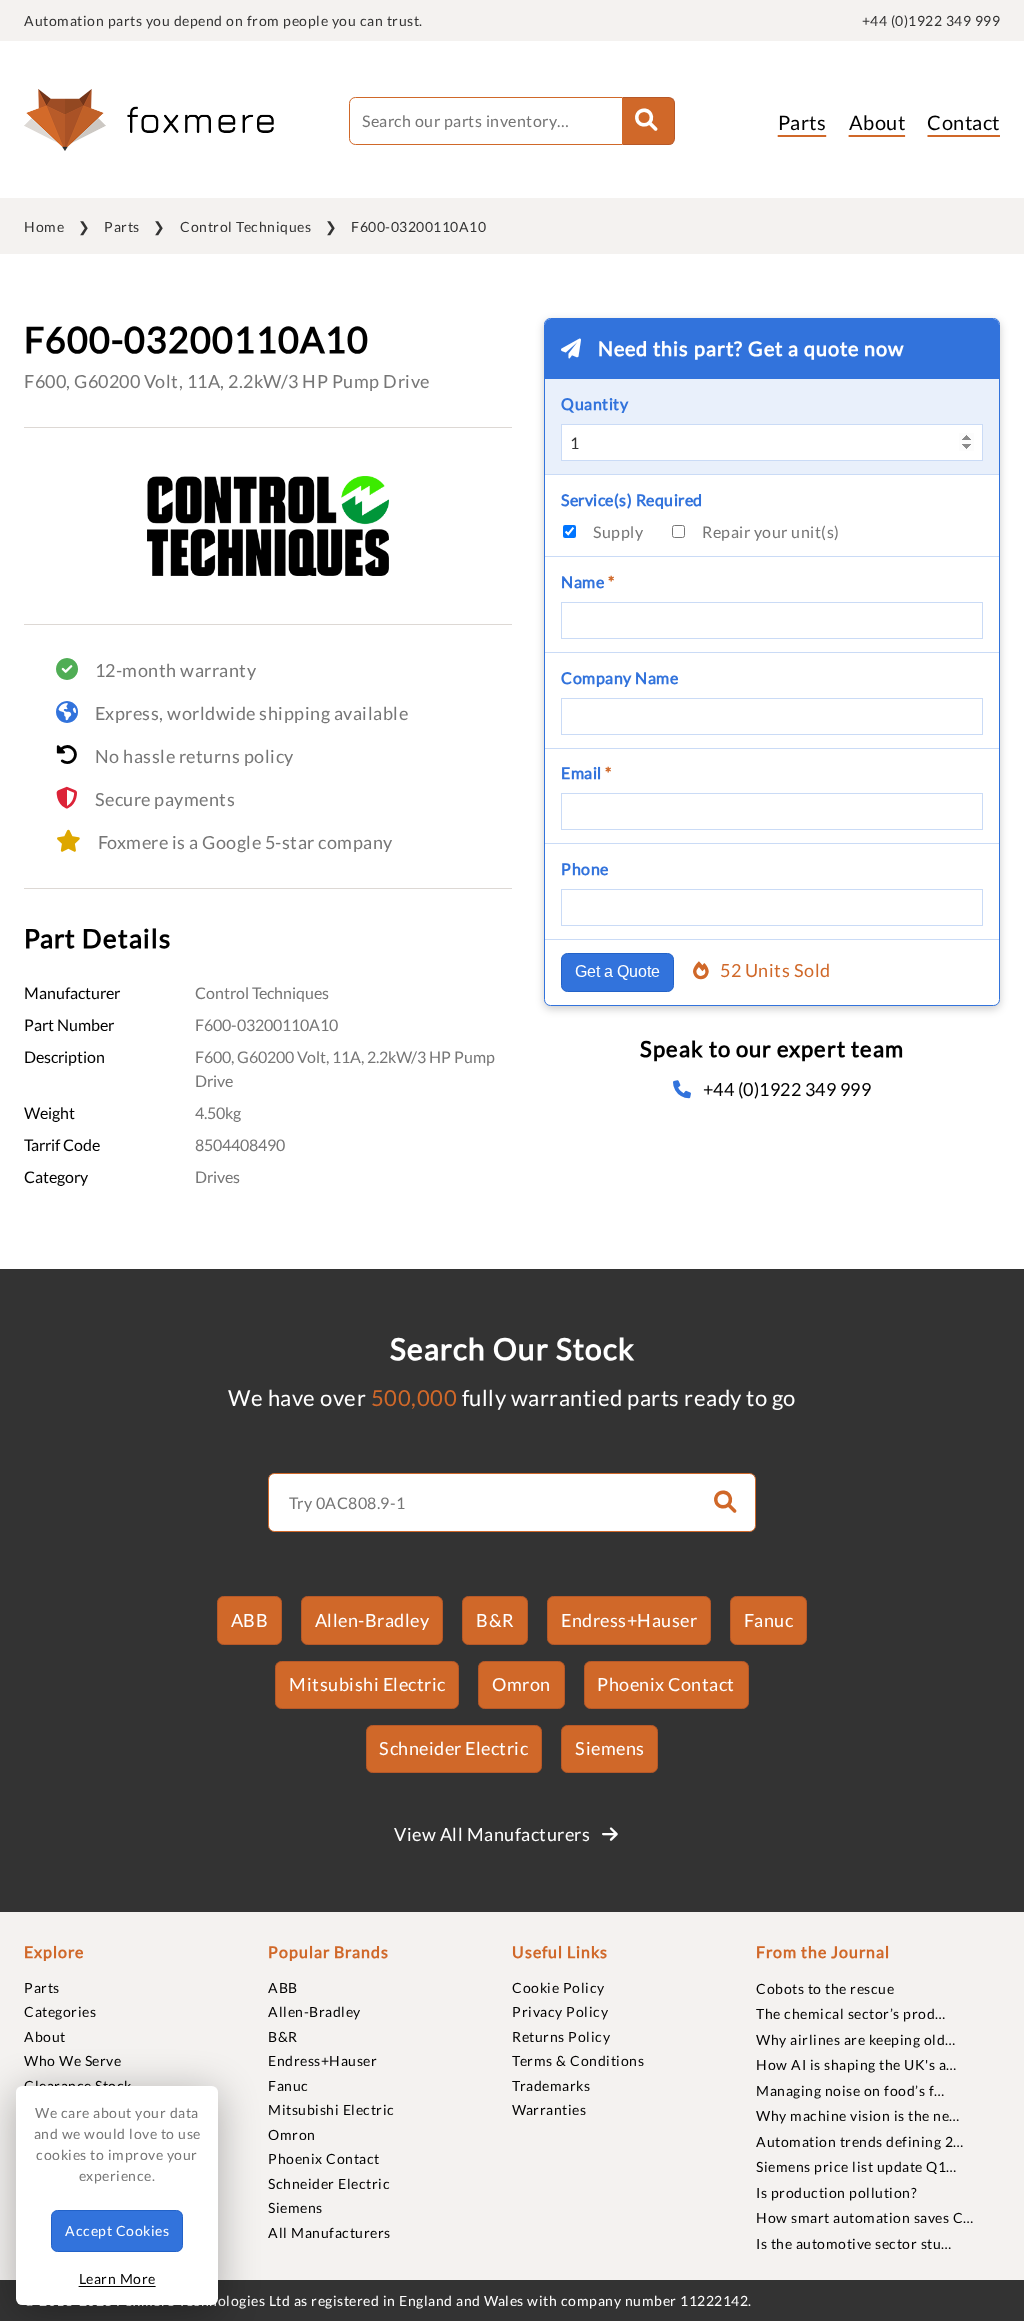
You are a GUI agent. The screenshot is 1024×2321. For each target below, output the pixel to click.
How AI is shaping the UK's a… (856, 2064)
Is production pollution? (836, 2192)
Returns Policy (561, 2036)
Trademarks (551, 2085)
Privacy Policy (560, 2011)
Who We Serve (72, 2060)
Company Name (619, 677)
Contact (963, 122)
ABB (250, 1620)
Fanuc (769, 1620)
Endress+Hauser (629, 1620)
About (877, 122)
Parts (802, 122)
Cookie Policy (558, 1987)
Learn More (117, 2278)
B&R (495, 1620)
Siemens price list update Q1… (856, 2166)
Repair (771, 531)
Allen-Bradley (372, 1620)
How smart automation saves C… (865, 2217)
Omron (521, 1684)
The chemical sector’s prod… (851, 2013)
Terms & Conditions (578, 2060)
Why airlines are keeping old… (856, 2039)
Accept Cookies (117, 2230)
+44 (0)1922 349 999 (931, 20)
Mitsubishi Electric (367, 1684)
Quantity (594, 403)
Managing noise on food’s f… (850, 2090)
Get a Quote (617, 971)
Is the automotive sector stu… (854, 2243)
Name (587, 581)
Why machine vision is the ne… (858, 2115)
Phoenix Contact (666, 1684)
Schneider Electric (453, 1748)
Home (44, 226)
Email (586, 772)
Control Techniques (245, 226)
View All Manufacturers (494, 1834)
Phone (585, 868)
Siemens (610, 1748)
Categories (60, 2011)
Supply (618, 531)
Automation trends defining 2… (860, 2141)
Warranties (549, 2109)
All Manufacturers (329, 2232)
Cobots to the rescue (825, 1988)
